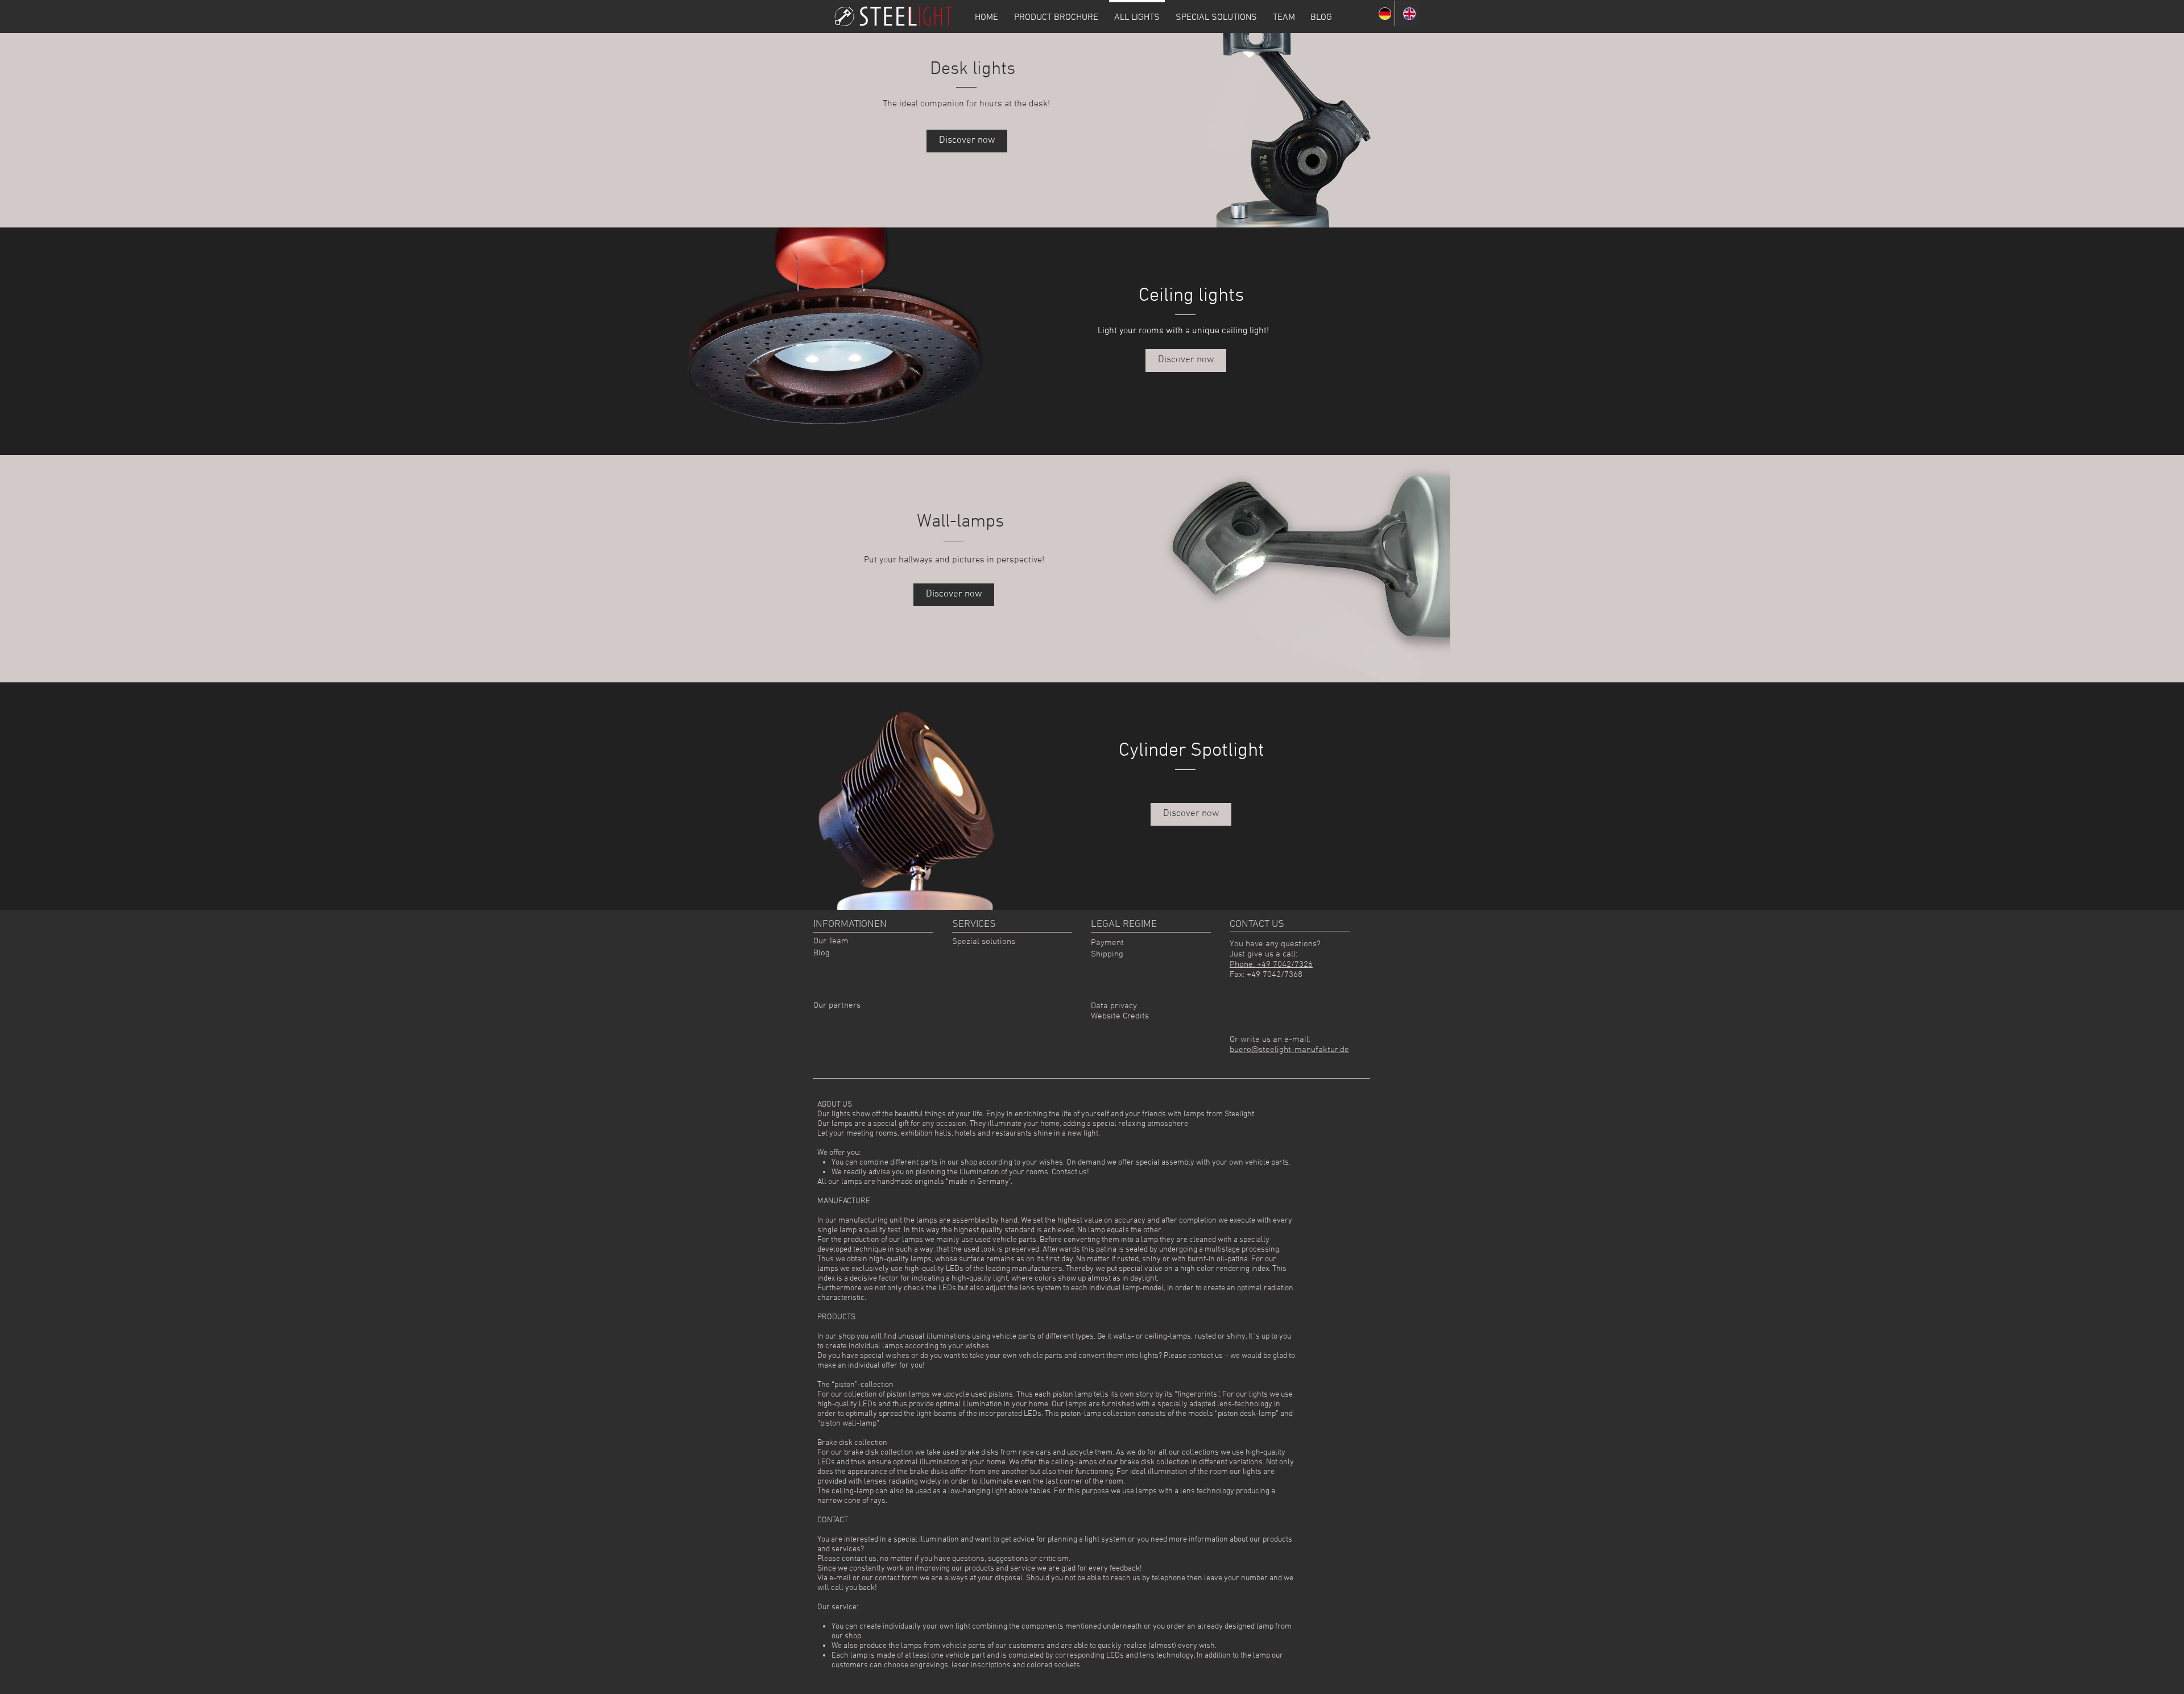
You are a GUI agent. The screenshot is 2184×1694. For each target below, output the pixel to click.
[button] (1191, 814)
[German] (1383, 13)
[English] (1407, 13)
